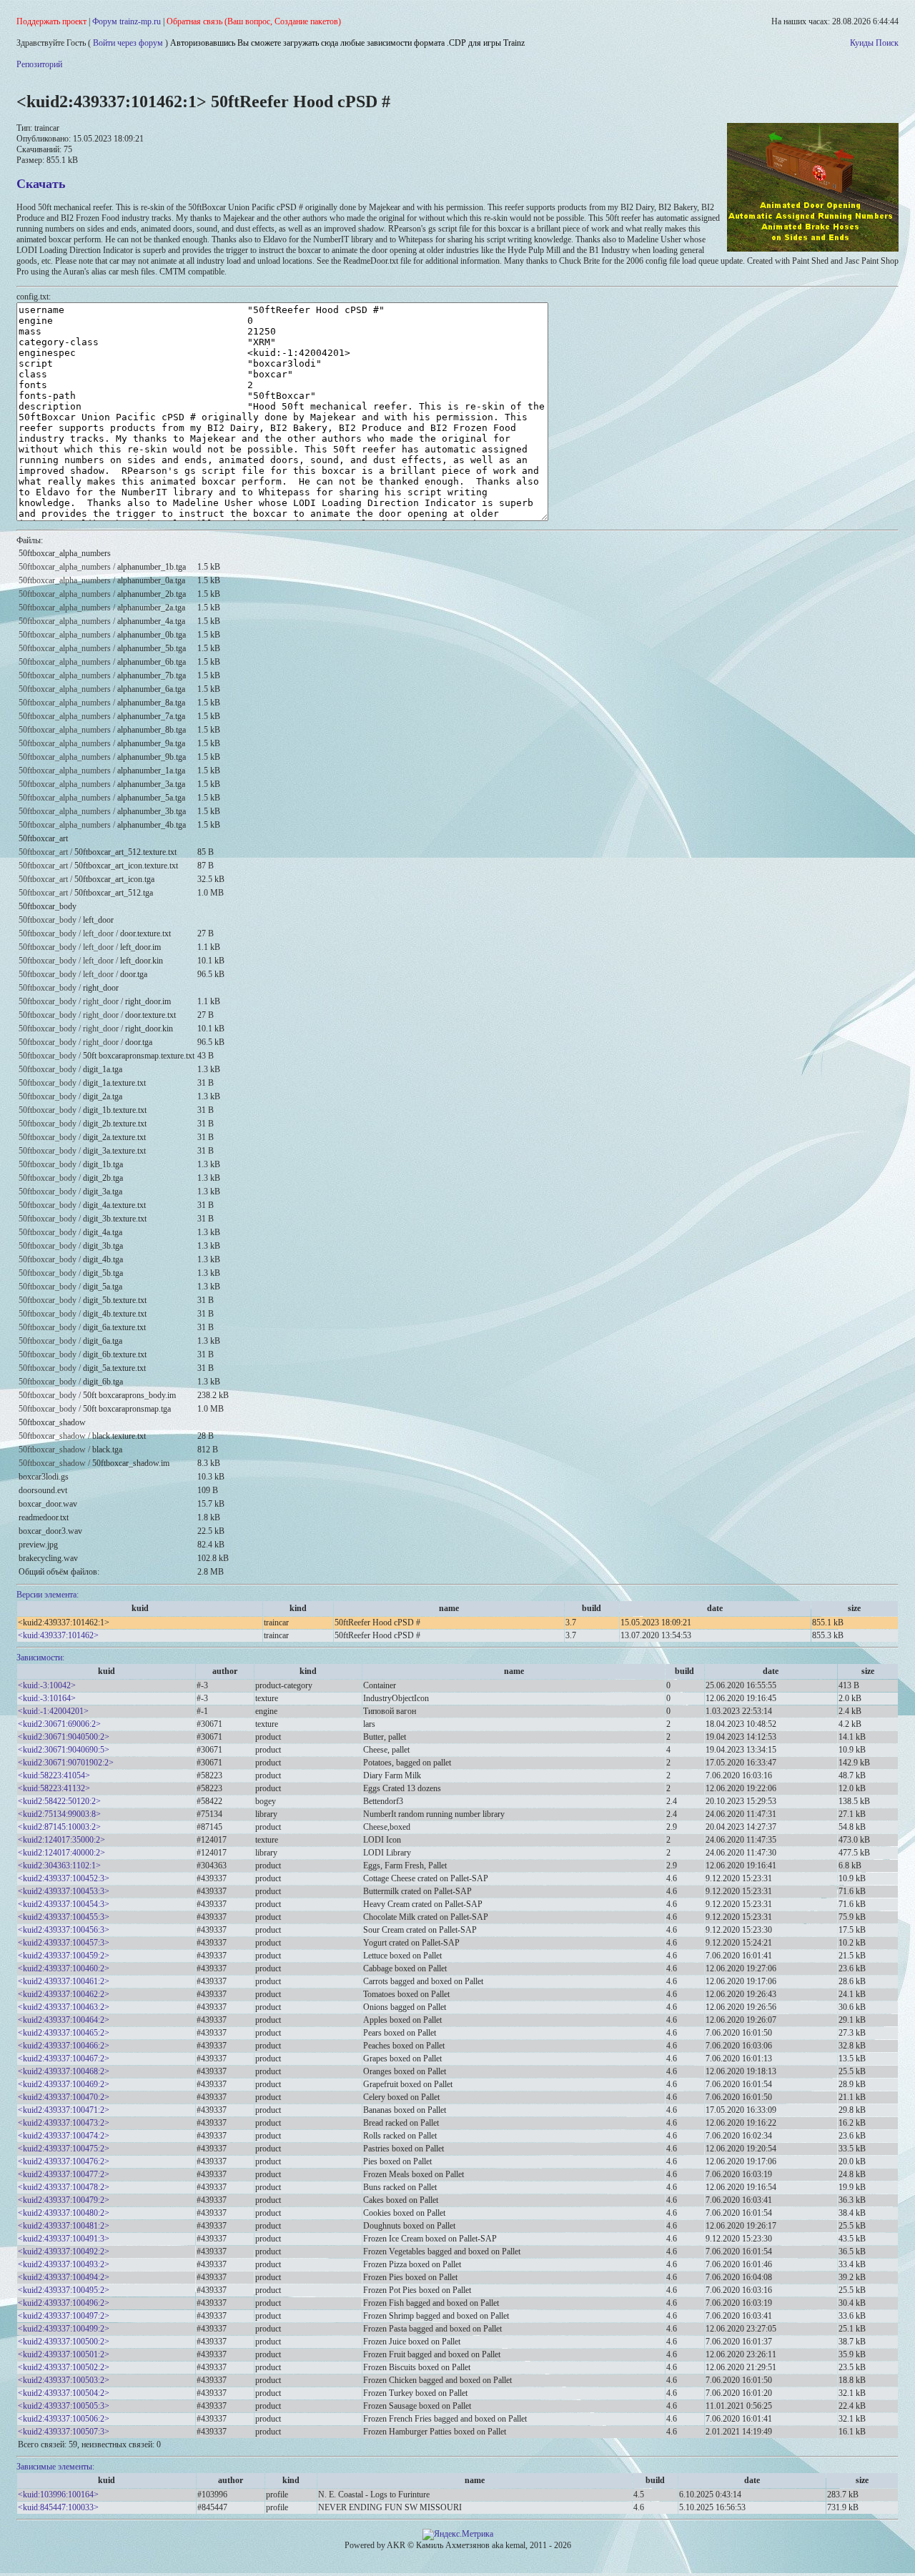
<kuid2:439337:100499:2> (64, 2329)
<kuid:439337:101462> (58, 1635)
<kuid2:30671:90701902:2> (66, 1763)
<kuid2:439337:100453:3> (64, 1891)
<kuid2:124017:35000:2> (61, 1840)
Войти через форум (128, 43)
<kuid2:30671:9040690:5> (64, 1750)
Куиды (862, 43)
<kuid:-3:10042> (47, 1685)
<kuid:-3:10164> (47, 1698)
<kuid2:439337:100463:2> (64, 2007)
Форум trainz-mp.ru (127, 21)
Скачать (41, 184)
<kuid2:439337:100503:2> (64, 2380)
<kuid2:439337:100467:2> (64, 2059)
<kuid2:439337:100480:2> (64, 2213)
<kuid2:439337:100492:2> (64, 2251)
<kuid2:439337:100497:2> (64, 2316)
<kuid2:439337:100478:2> (64, 2187)
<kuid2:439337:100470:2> (64, 2097)
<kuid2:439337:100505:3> (64, 2406)
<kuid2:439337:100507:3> (64, 2432)
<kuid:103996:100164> (58, 2495)
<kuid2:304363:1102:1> (59, 1866)
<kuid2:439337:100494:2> (64, 2277)
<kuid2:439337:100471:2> (64, 2110)
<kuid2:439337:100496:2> (64, 2303)
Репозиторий (39, 64)
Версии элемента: (48, 1595)
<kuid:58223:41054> (54, 1775)
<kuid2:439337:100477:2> (64, 2174)
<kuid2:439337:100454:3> (64, 1904)
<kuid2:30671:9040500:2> (64, 1737)
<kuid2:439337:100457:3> (64, 1943)
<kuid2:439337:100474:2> (64, 2136)
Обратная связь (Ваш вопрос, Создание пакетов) (254, 21)
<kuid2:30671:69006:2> (59, 1724)
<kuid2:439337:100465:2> (64, 2033)
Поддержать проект (51, 21)
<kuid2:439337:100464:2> (64, 2020)
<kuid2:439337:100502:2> (64, 2367)
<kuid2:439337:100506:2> (64, 2419)
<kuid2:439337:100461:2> (64, 1981)
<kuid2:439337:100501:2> (64, 2354)
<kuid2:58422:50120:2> (59, 1801)
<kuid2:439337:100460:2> (64, 1968)
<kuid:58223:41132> (54, 1788)
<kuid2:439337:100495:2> (64, 2290)
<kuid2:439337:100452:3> (64, 1878)
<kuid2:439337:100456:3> (64, 1930)
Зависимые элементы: (55, 2467)
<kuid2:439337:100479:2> (64, 2200)
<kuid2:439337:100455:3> (64, 1917)
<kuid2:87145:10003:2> (59, 1827)
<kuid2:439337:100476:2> (64, 2161)
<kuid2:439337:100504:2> (64, 2393)
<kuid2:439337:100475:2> (64, 2149)
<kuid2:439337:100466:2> (64, 2046)
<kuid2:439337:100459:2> (64, 1956)
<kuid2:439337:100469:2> (64, 2084)
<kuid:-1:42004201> (53, 1711)
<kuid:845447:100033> (58, 2507)
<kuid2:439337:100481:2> (64, 2226)
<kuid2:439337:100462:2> (64, 1994)
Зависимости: (40, 1658)
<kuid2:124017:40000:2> (61, 1853)
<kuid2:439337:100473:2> (64, 2123)
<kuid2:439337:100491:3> (64, 2239)
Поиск (887, 43)
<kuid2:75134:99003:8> (59, 1814)
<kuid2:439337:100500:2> (64, 2342)
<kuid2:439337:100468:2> (64, 2071)
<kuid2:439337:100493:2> (64, 2264)
